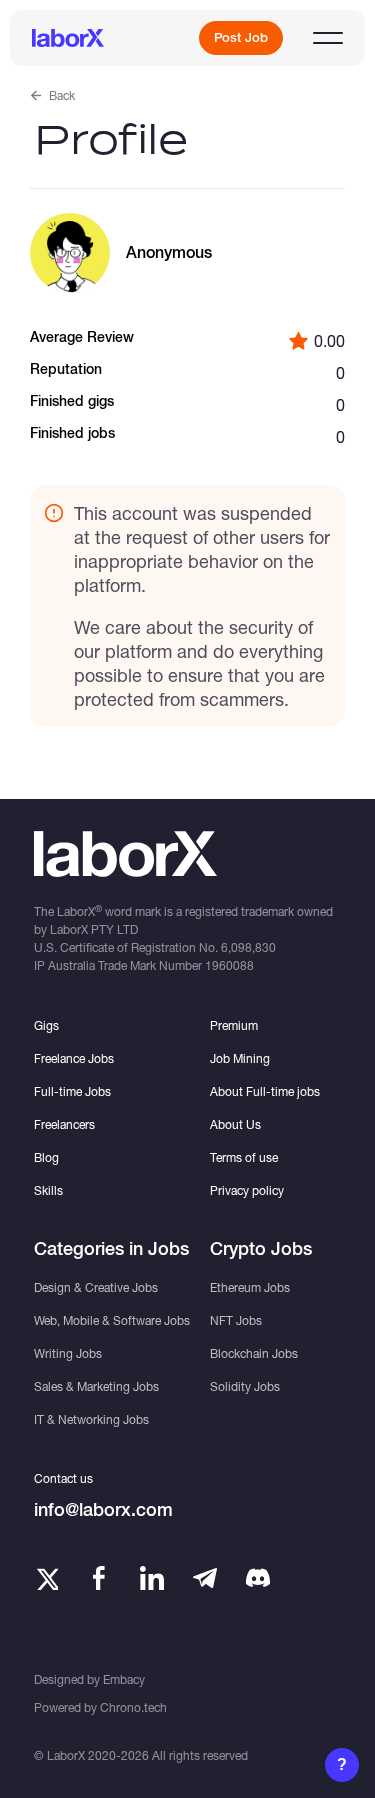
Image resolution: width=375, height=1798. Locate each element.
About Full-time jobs (265, 1091)
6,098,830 (248, 947)
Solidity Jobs (245, 1386)
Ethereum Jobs (250, 1287)
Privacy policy (247, 1190)
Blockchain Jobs (254, 1353)
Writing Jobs (68, 1353)
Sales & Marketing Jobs (96, 1386)
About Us (235, 1124)
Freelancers (64, 1124)
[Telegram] (205, 1578)
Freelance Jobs (74, 1058)
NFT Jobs (236, 1320)
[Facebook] (99, 1578)
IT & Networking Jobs (91, 1419)
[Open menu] (328, 38)
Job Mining (240, 1058)
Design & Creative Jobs (96, 1287)
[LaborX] (68, 38)
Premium (234, 1025)
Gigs (46, 1025)
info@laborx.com (103, 1509)
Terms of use (244, 1157)
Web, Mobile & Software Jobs (112, 1320)
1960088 (229, 965)
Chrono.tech (133, 1707)
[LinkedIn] (152, 1578)
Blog (46, 1157)
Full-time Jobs (72, 1091)
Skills (48, 1190)
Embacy (124, 1679)
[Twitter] (46, 1578)
